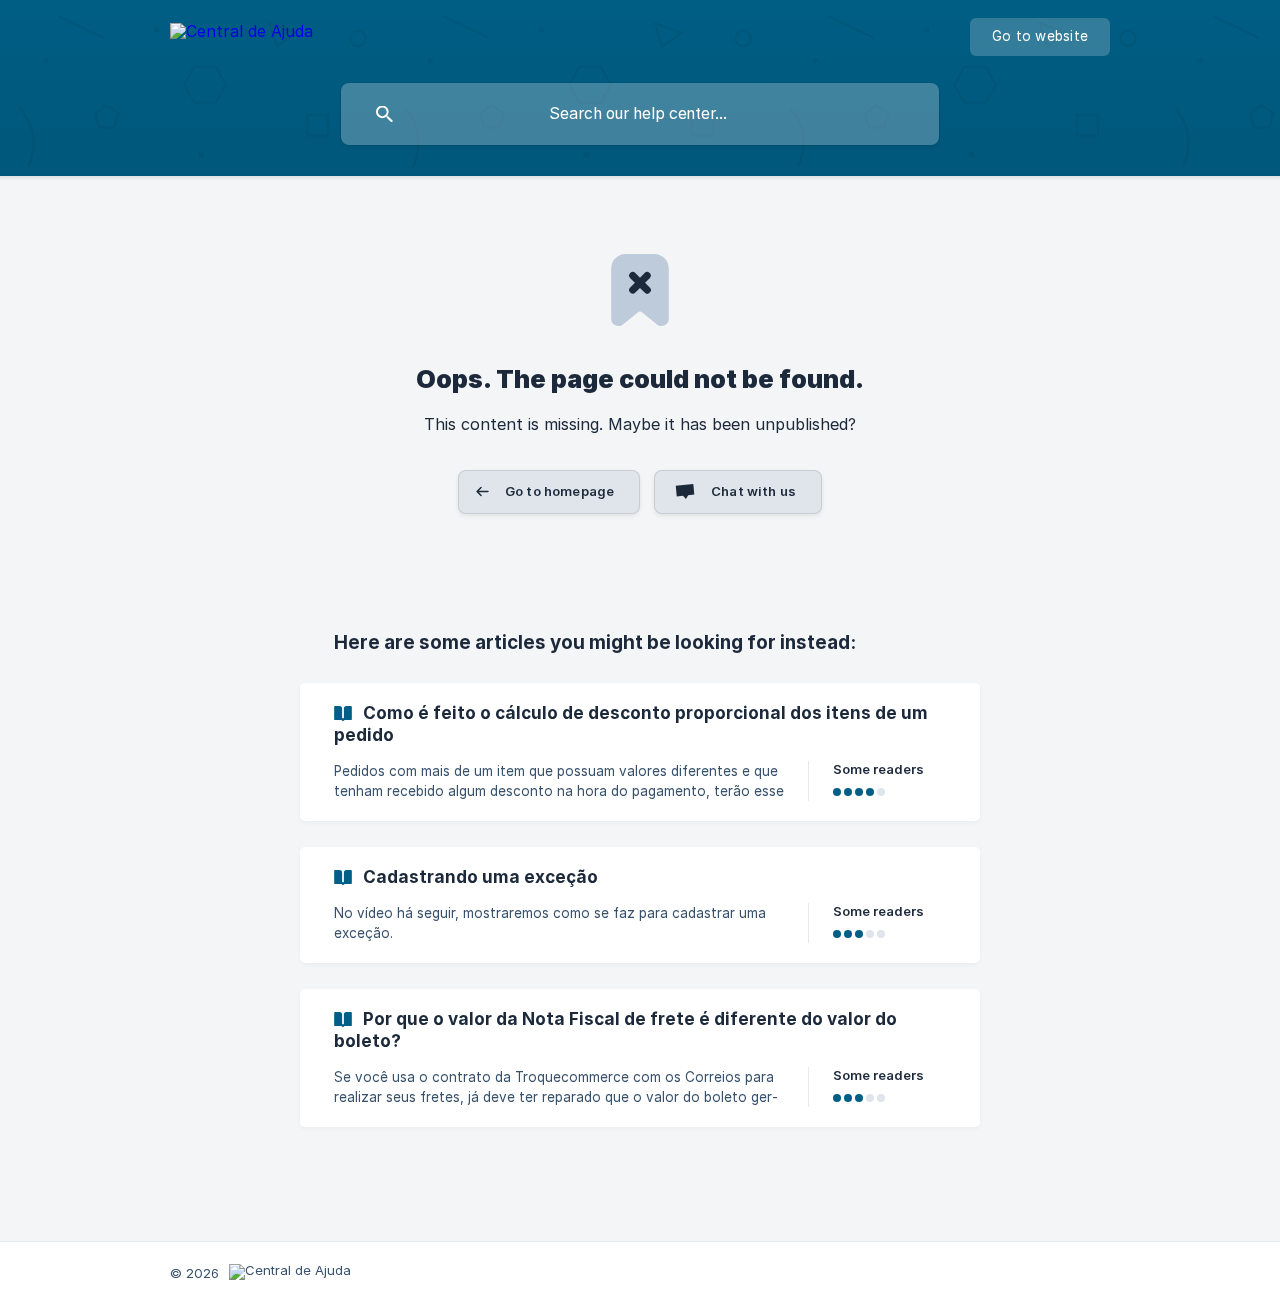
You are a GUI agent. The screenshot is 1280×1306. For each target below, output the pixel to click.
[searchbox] (640, 114)
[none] (241, 34)
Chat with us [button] (753, 491)
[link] (640, 752)
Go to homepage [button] (559, 491)
